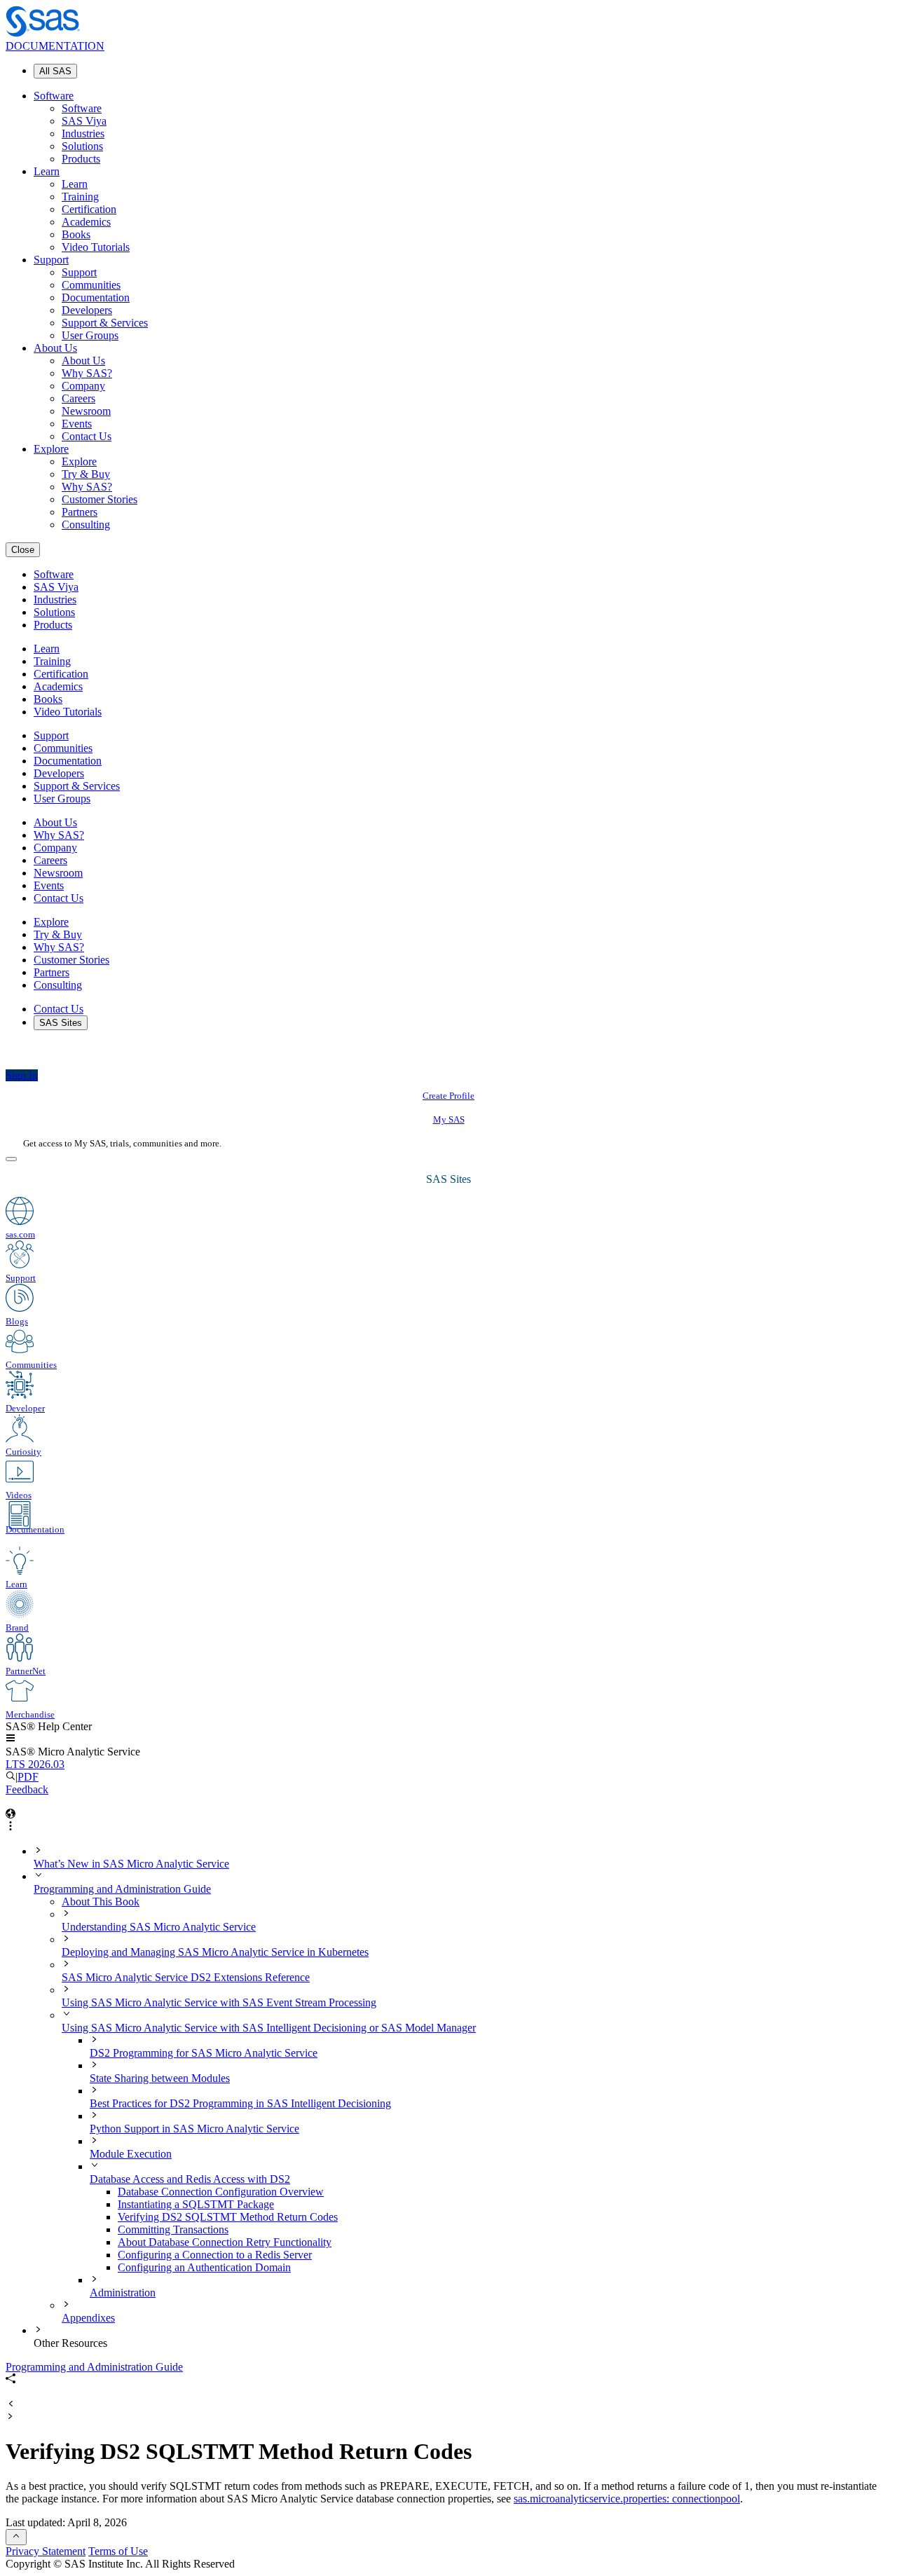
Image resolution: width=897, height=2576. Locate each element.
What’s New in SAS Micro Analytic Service (131, 1864)
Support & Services (105, 323)
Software (54, 96)
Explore (51, 449)
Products (81, 159)
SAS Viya (84, 121)
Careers (78, 398)
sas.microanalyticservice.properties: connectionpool (627, 2499)
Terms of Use (118, 2551)
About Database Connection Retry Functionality (225, 2242)
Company (83, 386)
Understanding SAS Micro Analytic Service (159, 1927)
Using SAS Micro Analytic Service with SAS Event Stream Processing (219, 2002)
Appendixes (88, 2318)
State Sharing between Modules (160, 2078)
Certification (89, 209)
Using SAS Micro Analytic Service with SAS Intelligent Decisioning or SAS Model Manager (269, 2028)
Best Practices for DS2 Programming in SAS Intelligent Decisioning (240, 2103)
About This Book (101, 1902)
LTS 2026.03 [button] (35, 1764)
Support (51, 260)
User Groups (90, 335)
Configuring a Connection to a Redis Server (215, 2255)
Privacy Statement (46, 2551)
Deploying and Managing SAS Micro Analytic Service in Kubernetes (215, 1952)
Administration (123, 2293)
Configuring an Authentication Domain (204, 2267)
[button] (11, 1739)
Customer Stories (100, 499)
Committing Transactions (173, 2229)
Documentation (96, 297)
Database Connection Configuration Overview (221, 2192)
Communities (91, 285)
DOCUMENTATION (55, 46)
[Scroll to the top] (16, 2537)
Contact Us (87, 436)
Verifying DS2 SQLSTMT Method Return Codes (228, 2217)
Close (23, 550)
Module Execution (131, 2154)
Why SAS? (87, 373)
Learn (47, 171)
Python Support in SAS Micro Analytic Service (194, 2129)
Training (80, 197)
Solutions (82, 146)
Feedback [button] (27, 1789)
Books (76, 234)
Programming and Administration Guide (122, 1889)
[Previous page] (11, 2405)
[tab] (505, 2217)
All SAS (55, 71)
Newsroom (86, 411)
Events (77, 424)
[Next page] (11, 2417)
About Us (55, 348)
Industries (83, 133)
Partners (80, 512)
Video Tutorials (96, 247)
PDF (28, 1777)
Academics (86, 222)
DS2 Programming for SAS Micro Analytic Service (204, 2053)
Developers (87, 310)
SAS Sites (61, 1023)
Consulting (86, 525)
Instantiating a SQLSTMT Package (196, 2204)
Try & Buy (86, 474)
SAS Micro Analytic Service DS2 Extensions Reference (186, 1977)
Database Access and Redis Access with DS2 (190, 2179)
